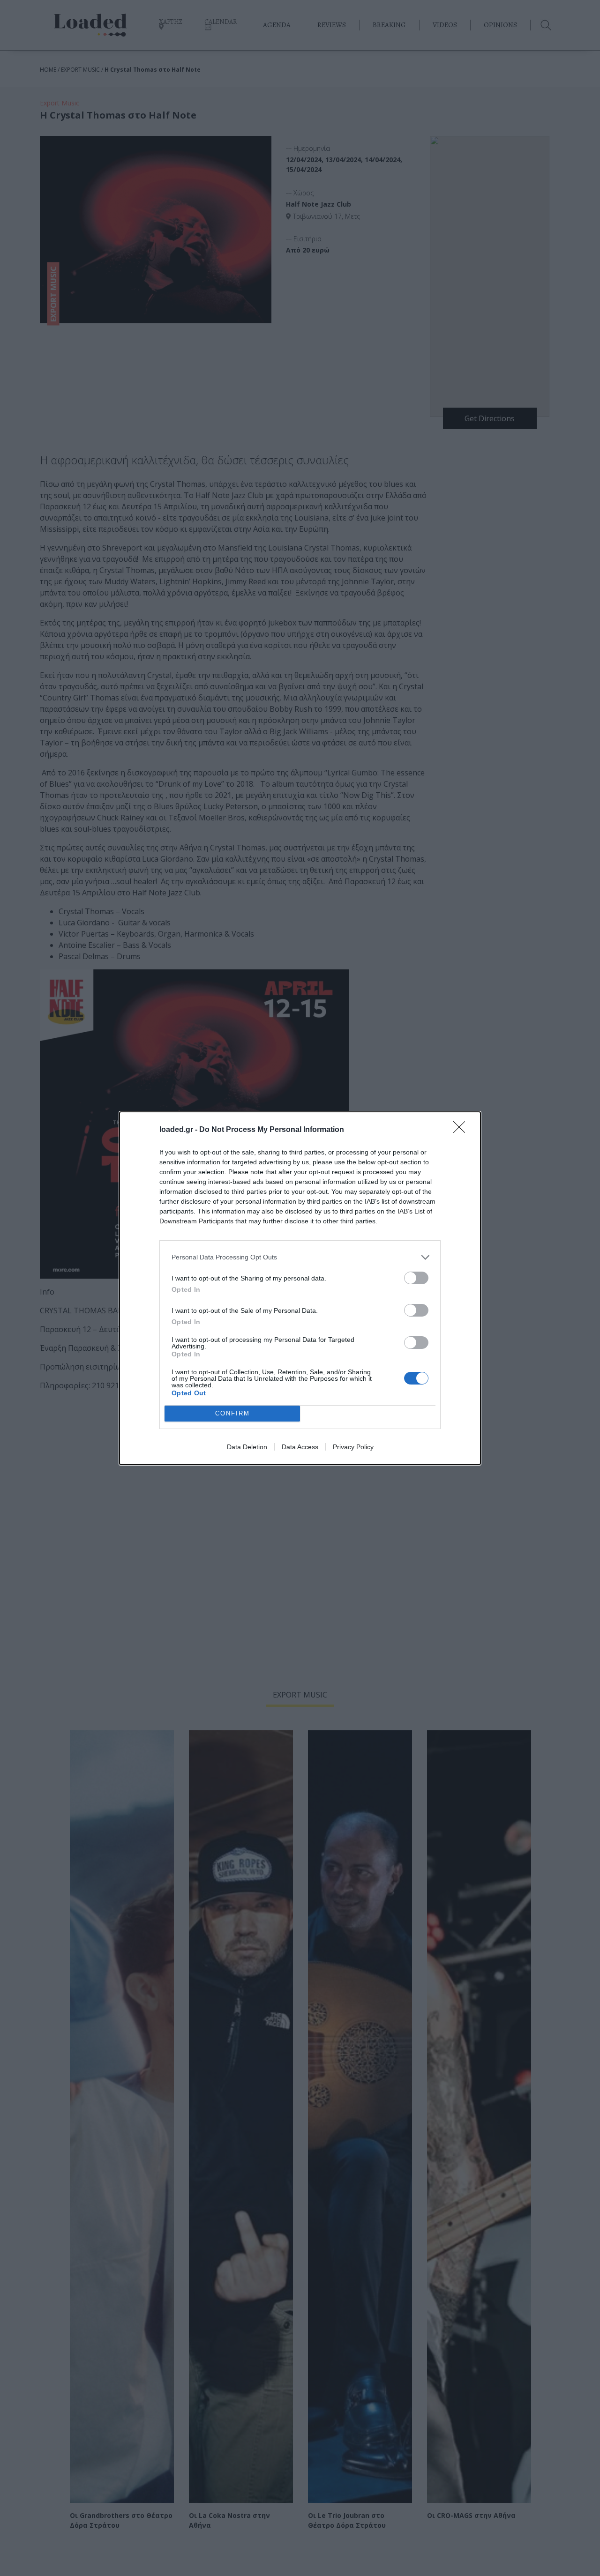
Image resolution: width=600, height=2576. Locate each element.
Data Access (300, 1447)
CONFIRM (232, 1413)
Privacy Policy (353, 1447)
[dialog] (300, 1288)
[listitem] (300, 1257)
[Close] (462, 1130)
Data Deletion (247, 1447)
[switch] (416, 1278)
